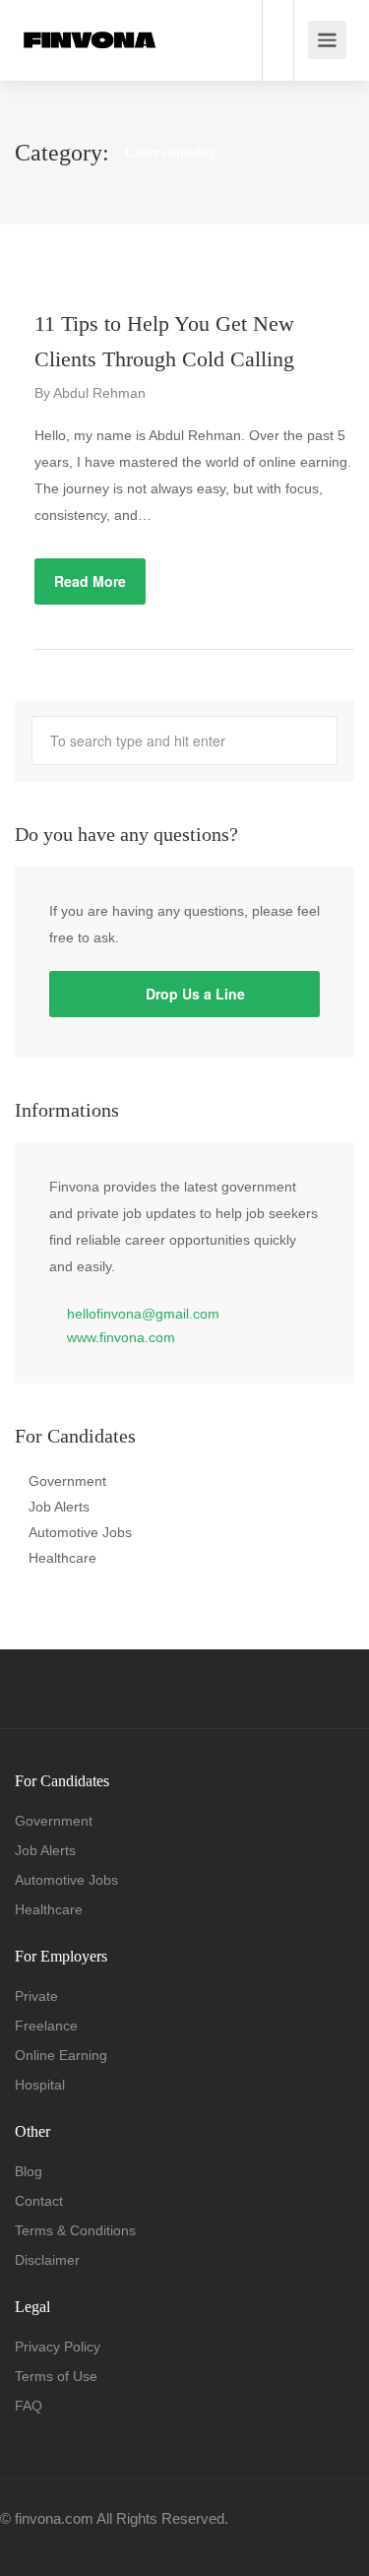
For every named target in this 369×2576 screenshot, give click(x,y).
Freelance (46, 2026)
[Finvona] (90, 17)
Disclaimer (47, 2260)
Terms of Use (56, 2376)
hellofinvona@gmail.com (143, 1314)
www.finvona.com (121, 1337)
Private (36, 1996)
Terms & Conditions (75, 2230)
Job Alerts (59, 1507)
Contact (39, 2201)
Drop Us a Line (193, 994)
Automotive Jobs (80, 1532)
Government (67, 1481)
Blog (29, 2171)
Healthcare (62, 1558)
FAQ (29, 2406)
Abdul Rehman (99, 393)
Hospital (40, 2085)
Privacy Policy (58, 2347)
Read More (90, 581)
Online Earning (61, 2055)
